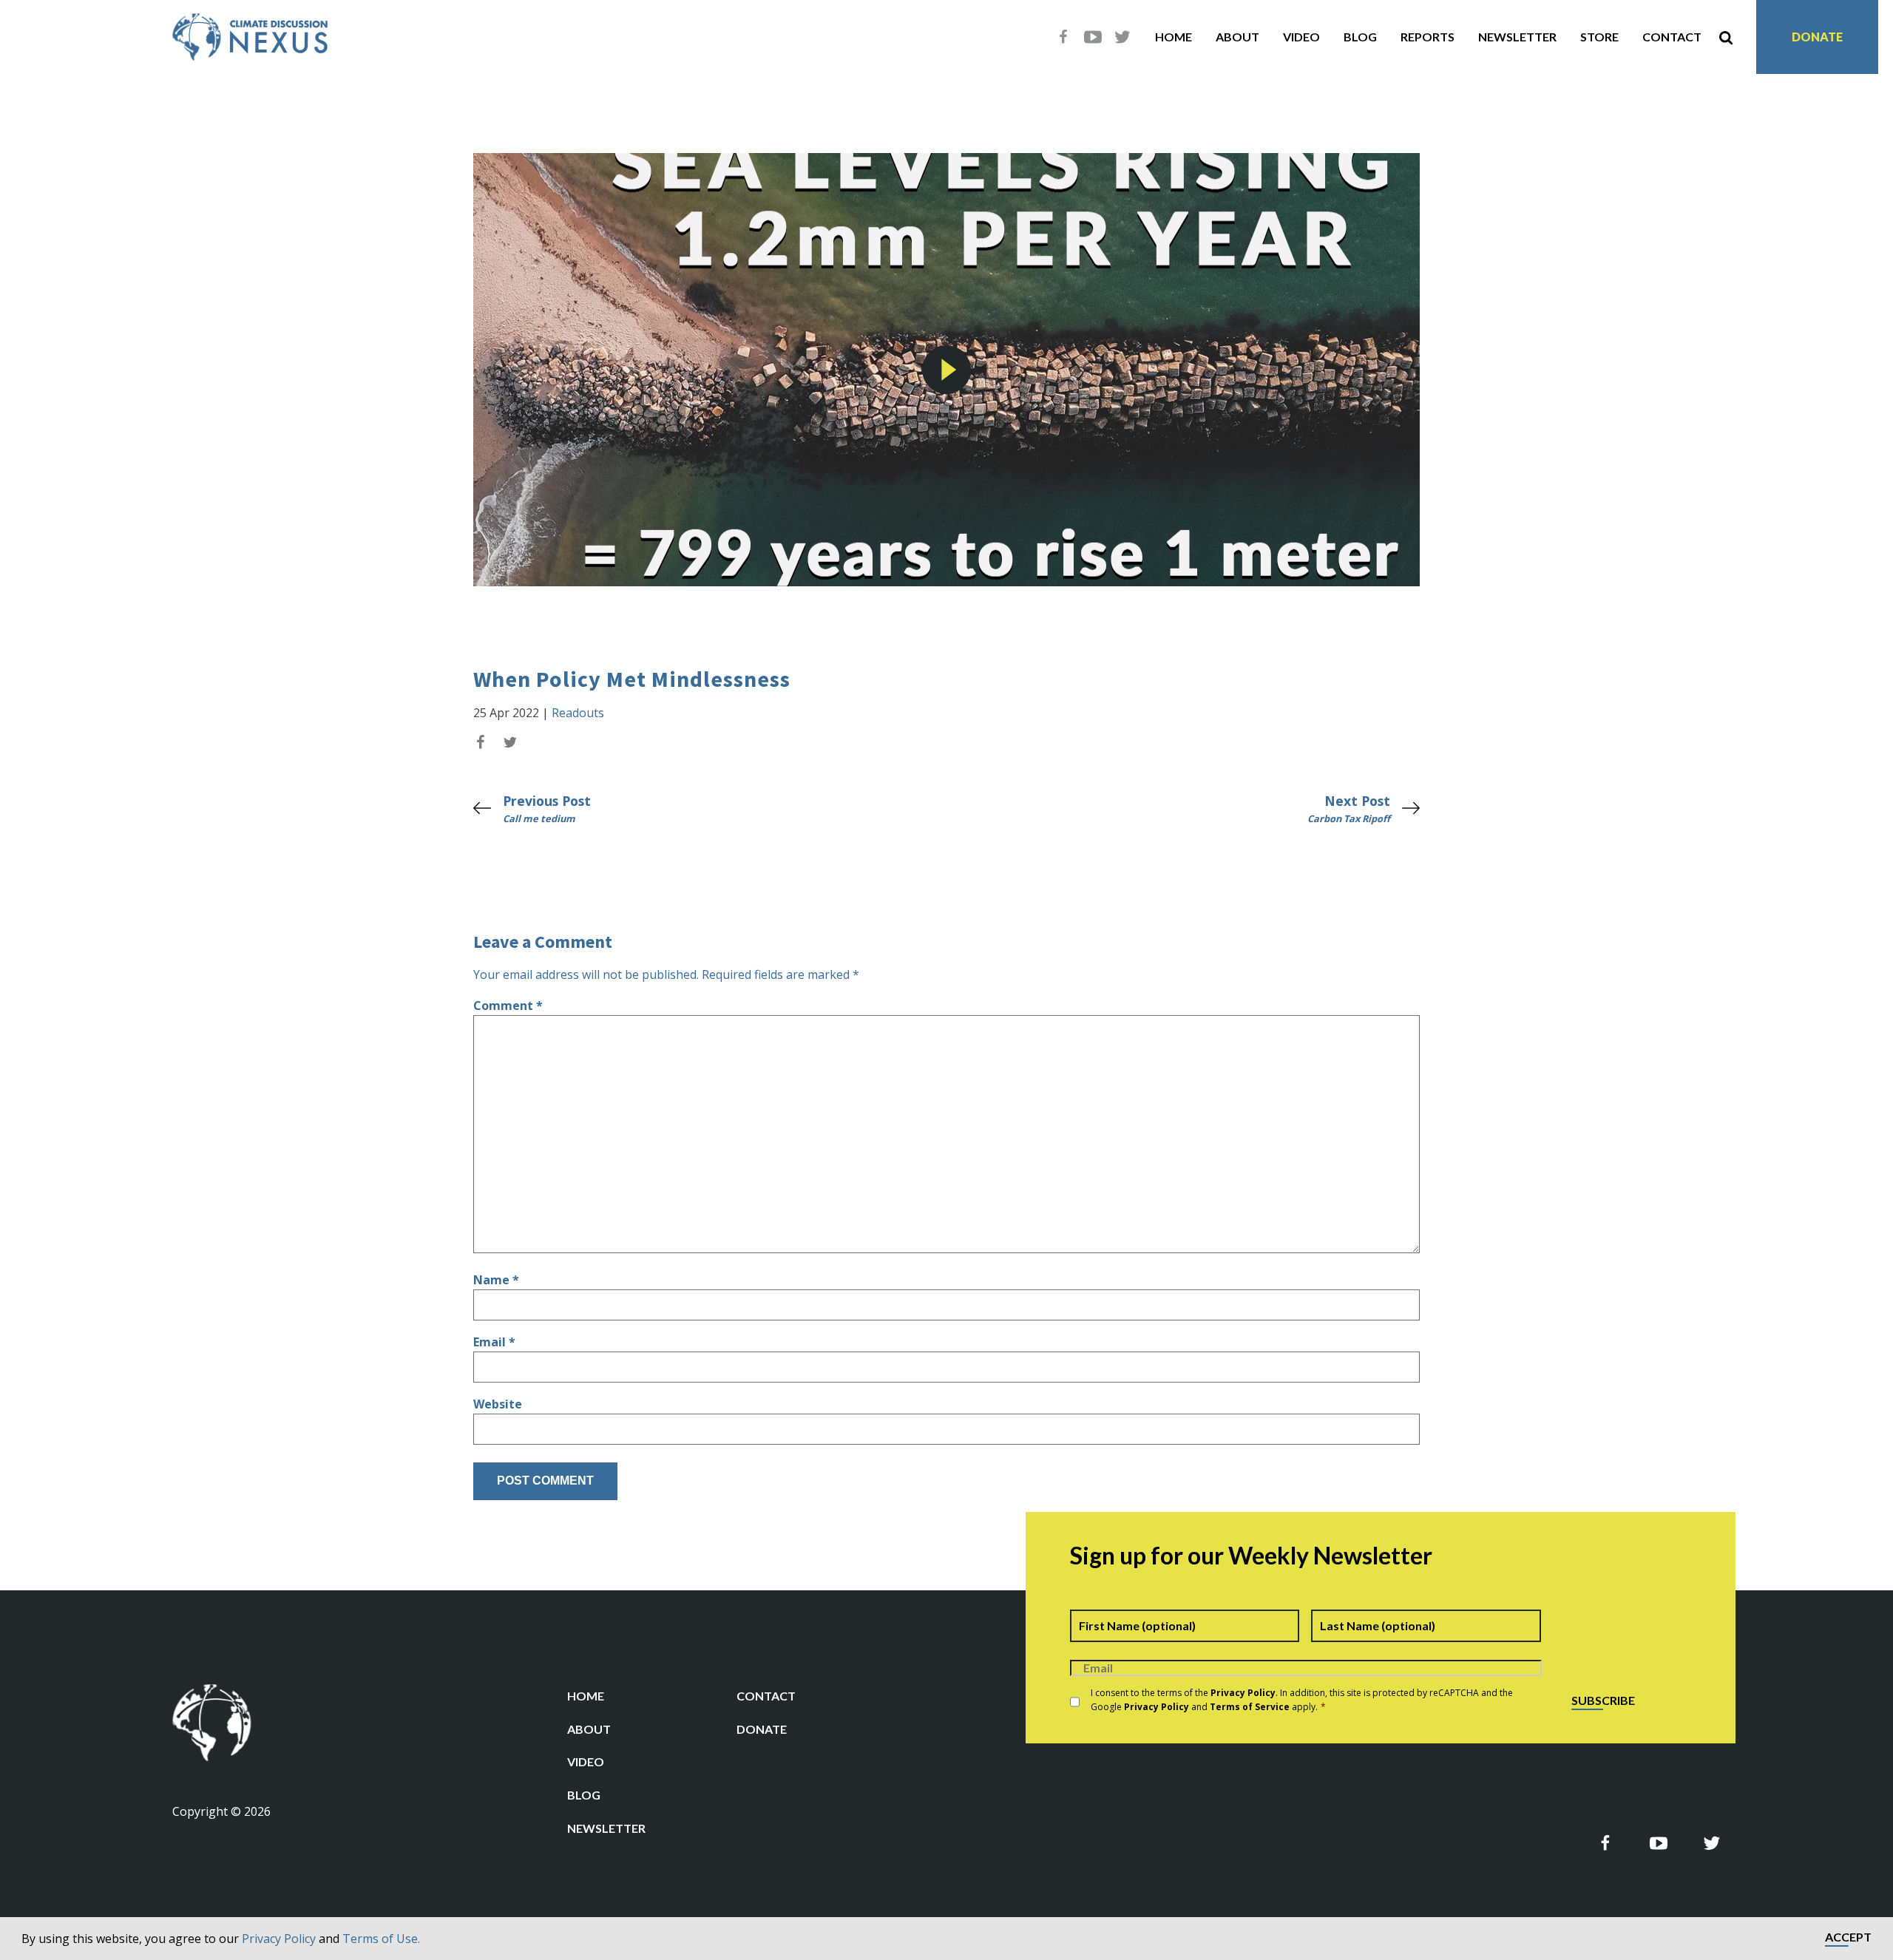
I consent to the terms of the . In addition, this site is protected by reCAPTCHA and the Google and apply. (1302, 1700)
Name (496, 1280)
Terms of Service (1250, 1707)
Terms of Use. (381, 1939)
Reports (1428, 37)
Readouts (578, 713)
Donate (1817, 37)
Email (494, 1342)
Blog (1360, 37)
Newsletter (1517, 37)
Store (1599, 37)
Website (498, 1404)
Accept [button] (1848, 1937)
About (1237, 37)
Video (1301, 37)
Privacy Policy (279, 1939)
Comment (508, 1006)
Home (1174, 37)
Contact (1672, 37)
